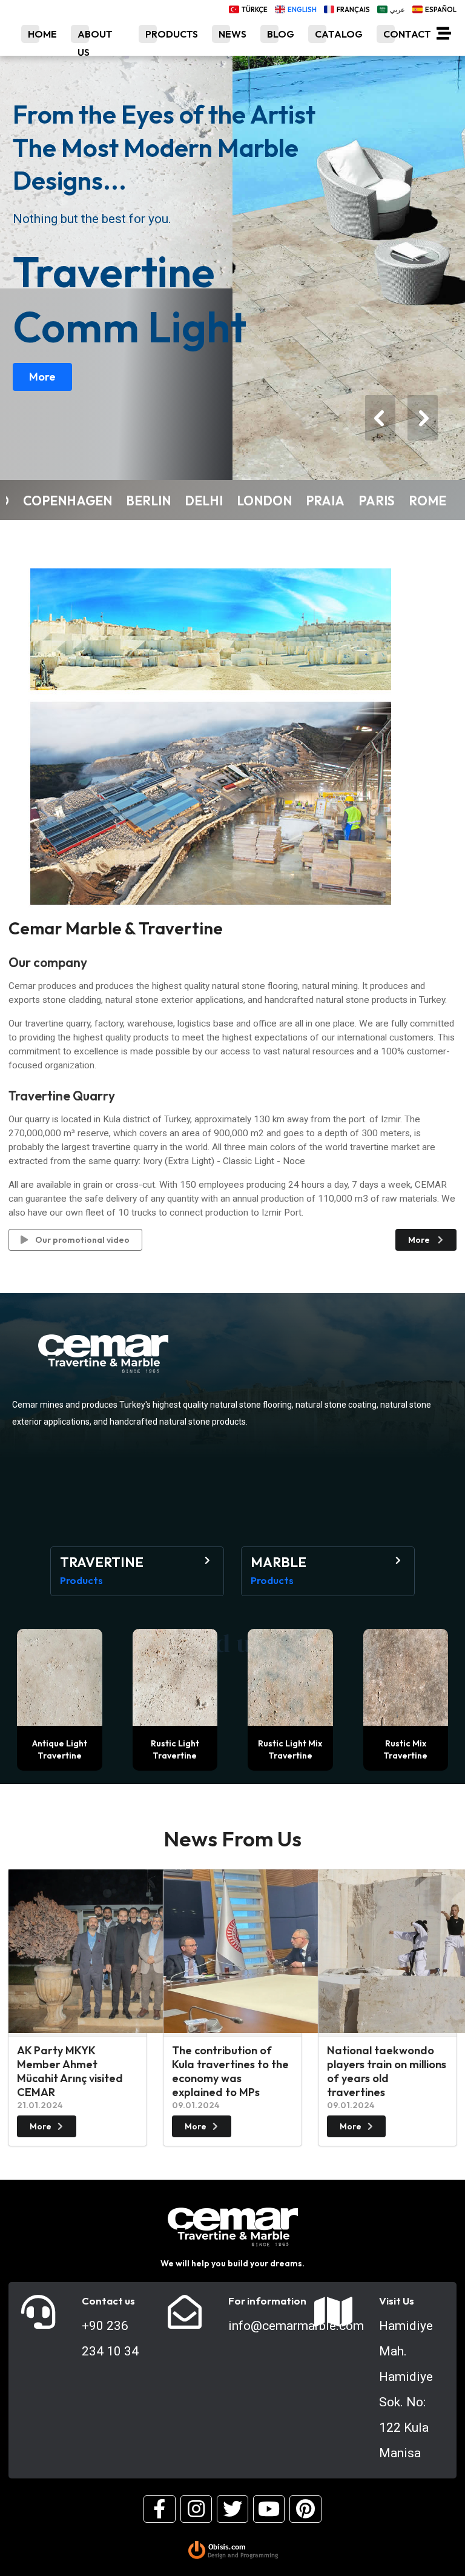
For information (267, 2301)
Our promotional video (81, 1240)
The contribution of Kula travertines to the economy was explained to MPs (230, 2071)
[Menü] (444, 36)
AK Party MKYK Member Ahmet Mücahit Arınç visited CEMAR (70, 2071)
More (42, 377)
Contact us (108, 2301)
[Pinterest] (305, 2509)
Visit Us (397, 2301)
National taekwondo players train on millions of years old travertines (387, 2071)
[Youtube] (269, 2509)
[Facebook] (159, 2509)
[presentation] (380, 418)
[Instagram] (196, 2509)
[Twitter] (232, 2509)
